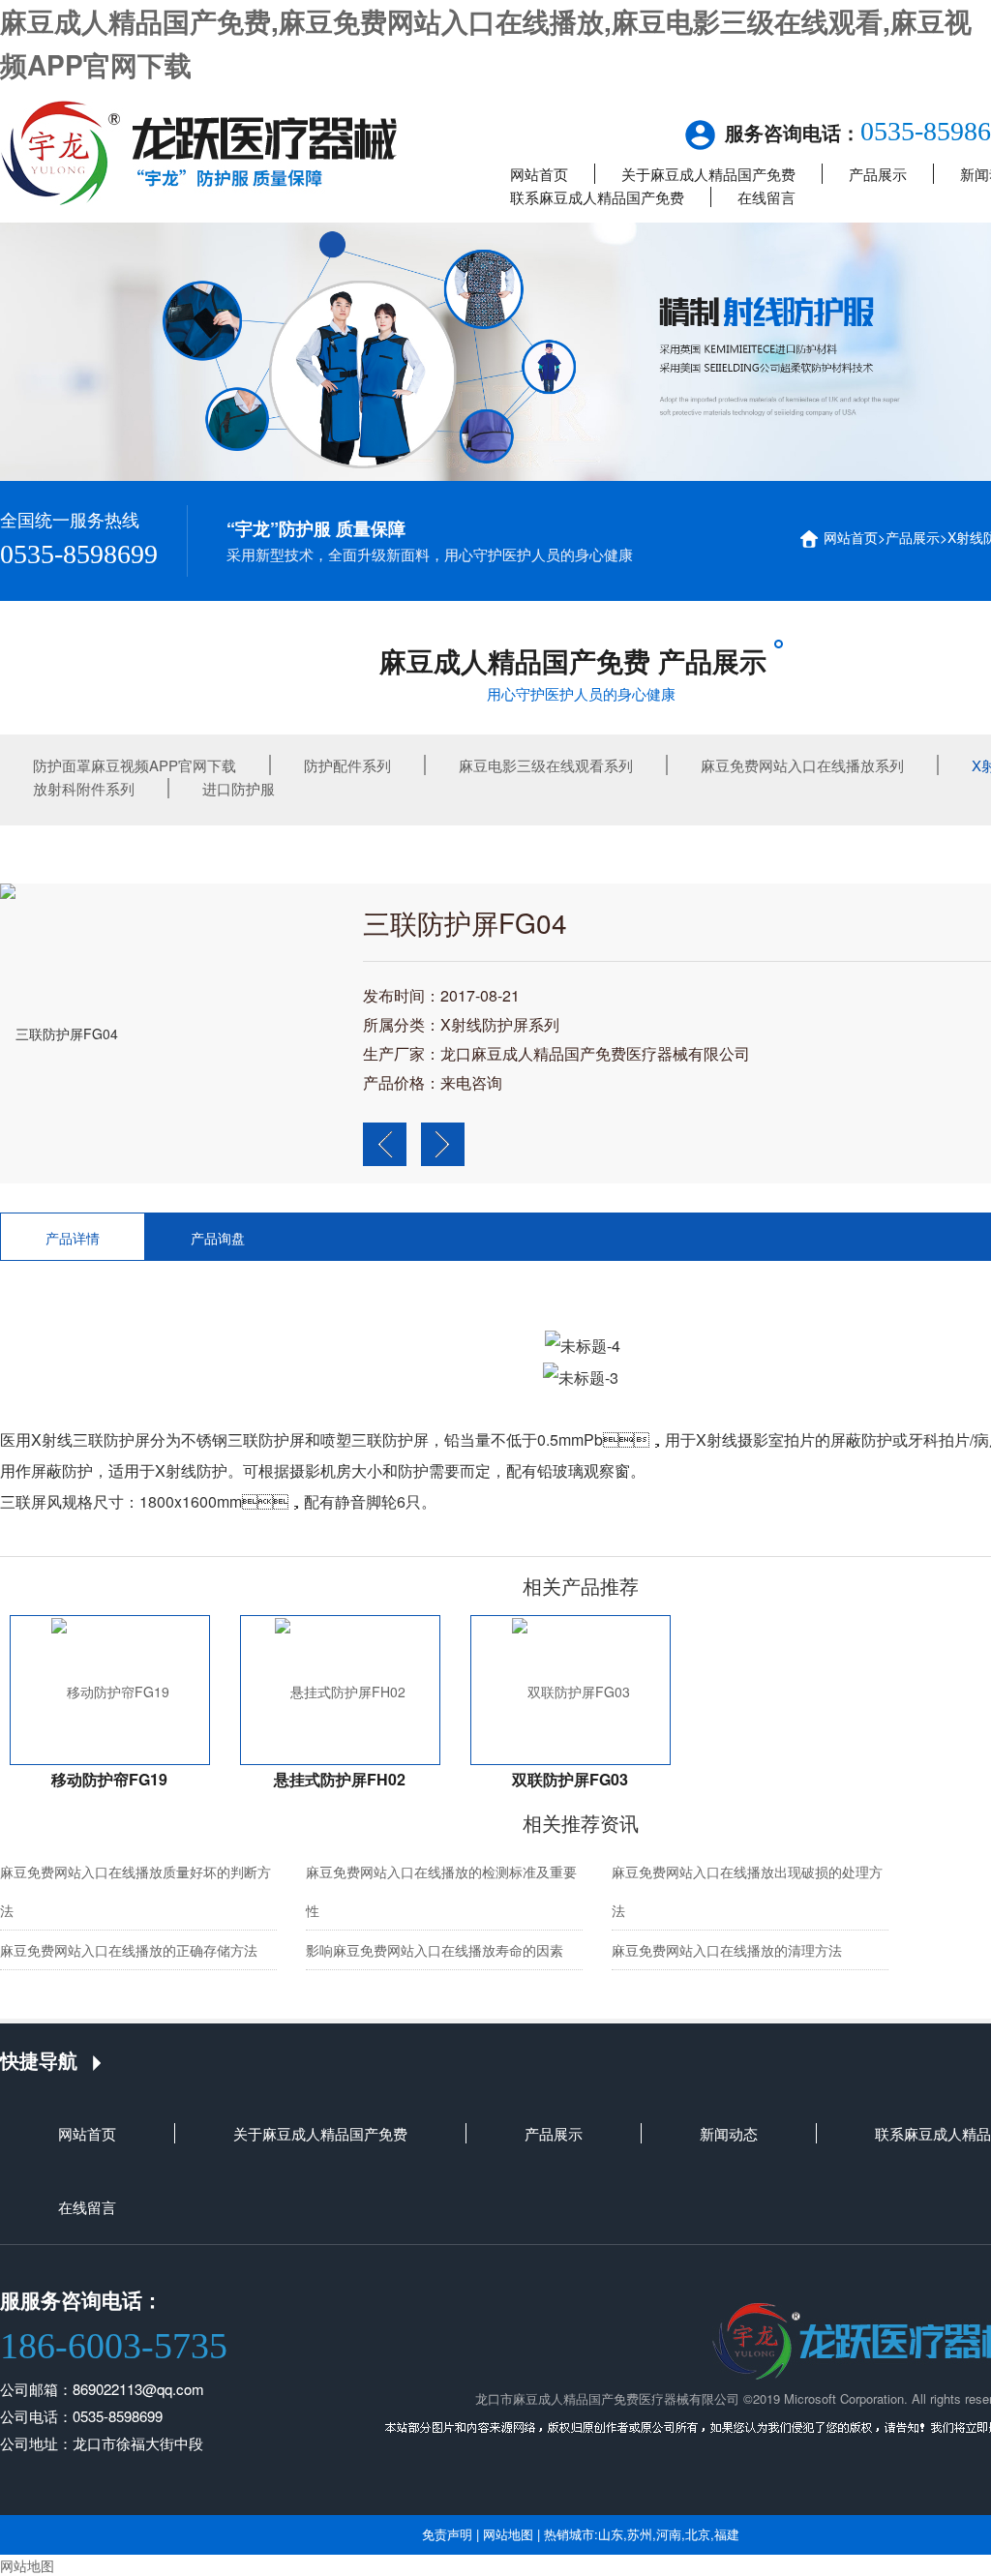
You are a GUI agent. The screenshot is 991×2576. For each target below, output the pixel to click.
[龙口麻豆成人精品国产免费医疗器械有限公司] (199, 150)
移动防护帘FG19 (109, 1779)
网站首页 (539, 174)
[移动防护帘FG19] (110, 1690)
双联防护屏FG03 (570, 1779)
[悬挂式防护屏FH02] (340, 1690)
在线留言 (766, 197)
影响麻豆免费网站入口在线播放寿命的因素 (435, 1950)
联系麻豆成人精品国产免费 (597, 197)
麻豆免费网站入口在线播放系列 (802, 765)
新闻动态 (729, 2133)
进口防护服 (239, 788)
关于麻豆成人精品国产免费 (708, 174)
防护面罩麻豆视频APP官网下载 (135, 765)
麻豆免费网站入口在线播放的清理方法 (727, 1950)
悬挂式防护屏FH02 (340, 1779)
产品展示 (878, 174)
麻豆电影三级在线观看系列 (546, 765)
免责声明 (447, 2534)
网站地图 (508, 2534)
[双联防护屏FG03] (571, 1690)
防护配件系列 (347, 765)
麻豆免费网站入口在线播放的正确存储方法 (129, 1950)
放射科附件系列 (84, 788)
